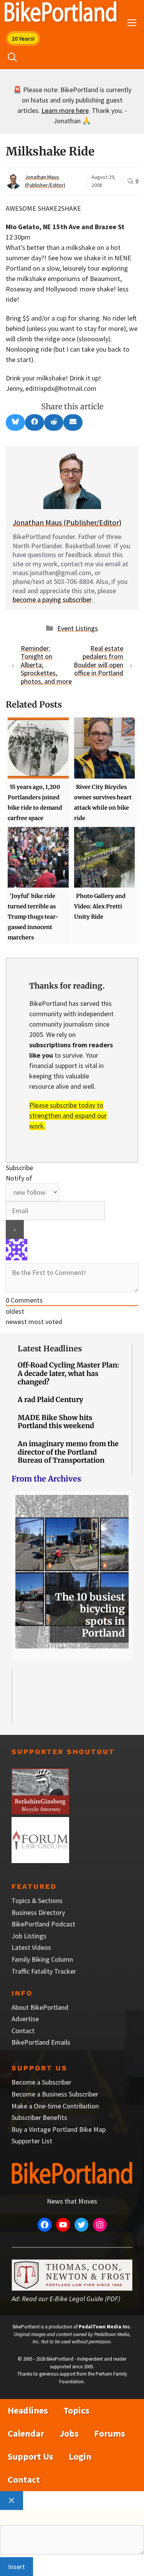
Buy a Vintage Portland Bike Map (59, 2129)
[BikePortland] (60, 13)
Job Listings (29, 1936)
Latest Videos (31, 1947)
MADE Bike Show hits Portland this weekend (56, 1422)
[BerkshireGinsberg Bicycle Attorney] (40, 1812)
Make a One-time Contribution (55, 2106)
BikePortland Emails (41, 2042)
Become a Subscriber (41, 2082)
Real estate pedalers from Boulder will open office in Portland (98, 661)
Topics (76, 2410)
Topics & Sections (37, 1901)
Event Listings (78, 628)
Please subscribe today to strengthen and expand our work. (68, 1115)
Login (80, 2456)
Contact (23, 2031)
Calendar (26, 2433)
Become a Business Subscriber (55, 2094)
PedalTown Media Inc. (105, 2327)
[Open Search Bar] (12, 58)
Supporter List (32, 2141)
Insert (17, 2567)
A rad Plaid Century (50, 1400)
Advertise (25, 2019)
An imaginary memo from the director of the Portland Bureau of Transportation (68, 1452)
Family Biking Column (42, 1959)
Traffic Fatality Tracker (44, 1971)
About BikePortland (40, 2007)
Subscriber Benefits (39, 2117)
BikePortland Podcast (43, 1924)
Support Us (31, 2456)
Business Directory (38, 1912)
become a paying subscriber (52, 599)
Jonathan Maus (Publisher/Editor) (67, 522)
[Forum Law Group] (40, 1861)
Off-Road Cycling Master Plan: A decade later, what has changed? (68, 1373)
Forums (110, 2433)
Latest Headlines (50, 1348)
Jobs (69, 2433)
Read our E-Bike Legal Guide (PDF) (71, 2299)
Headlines (28, 2410)
